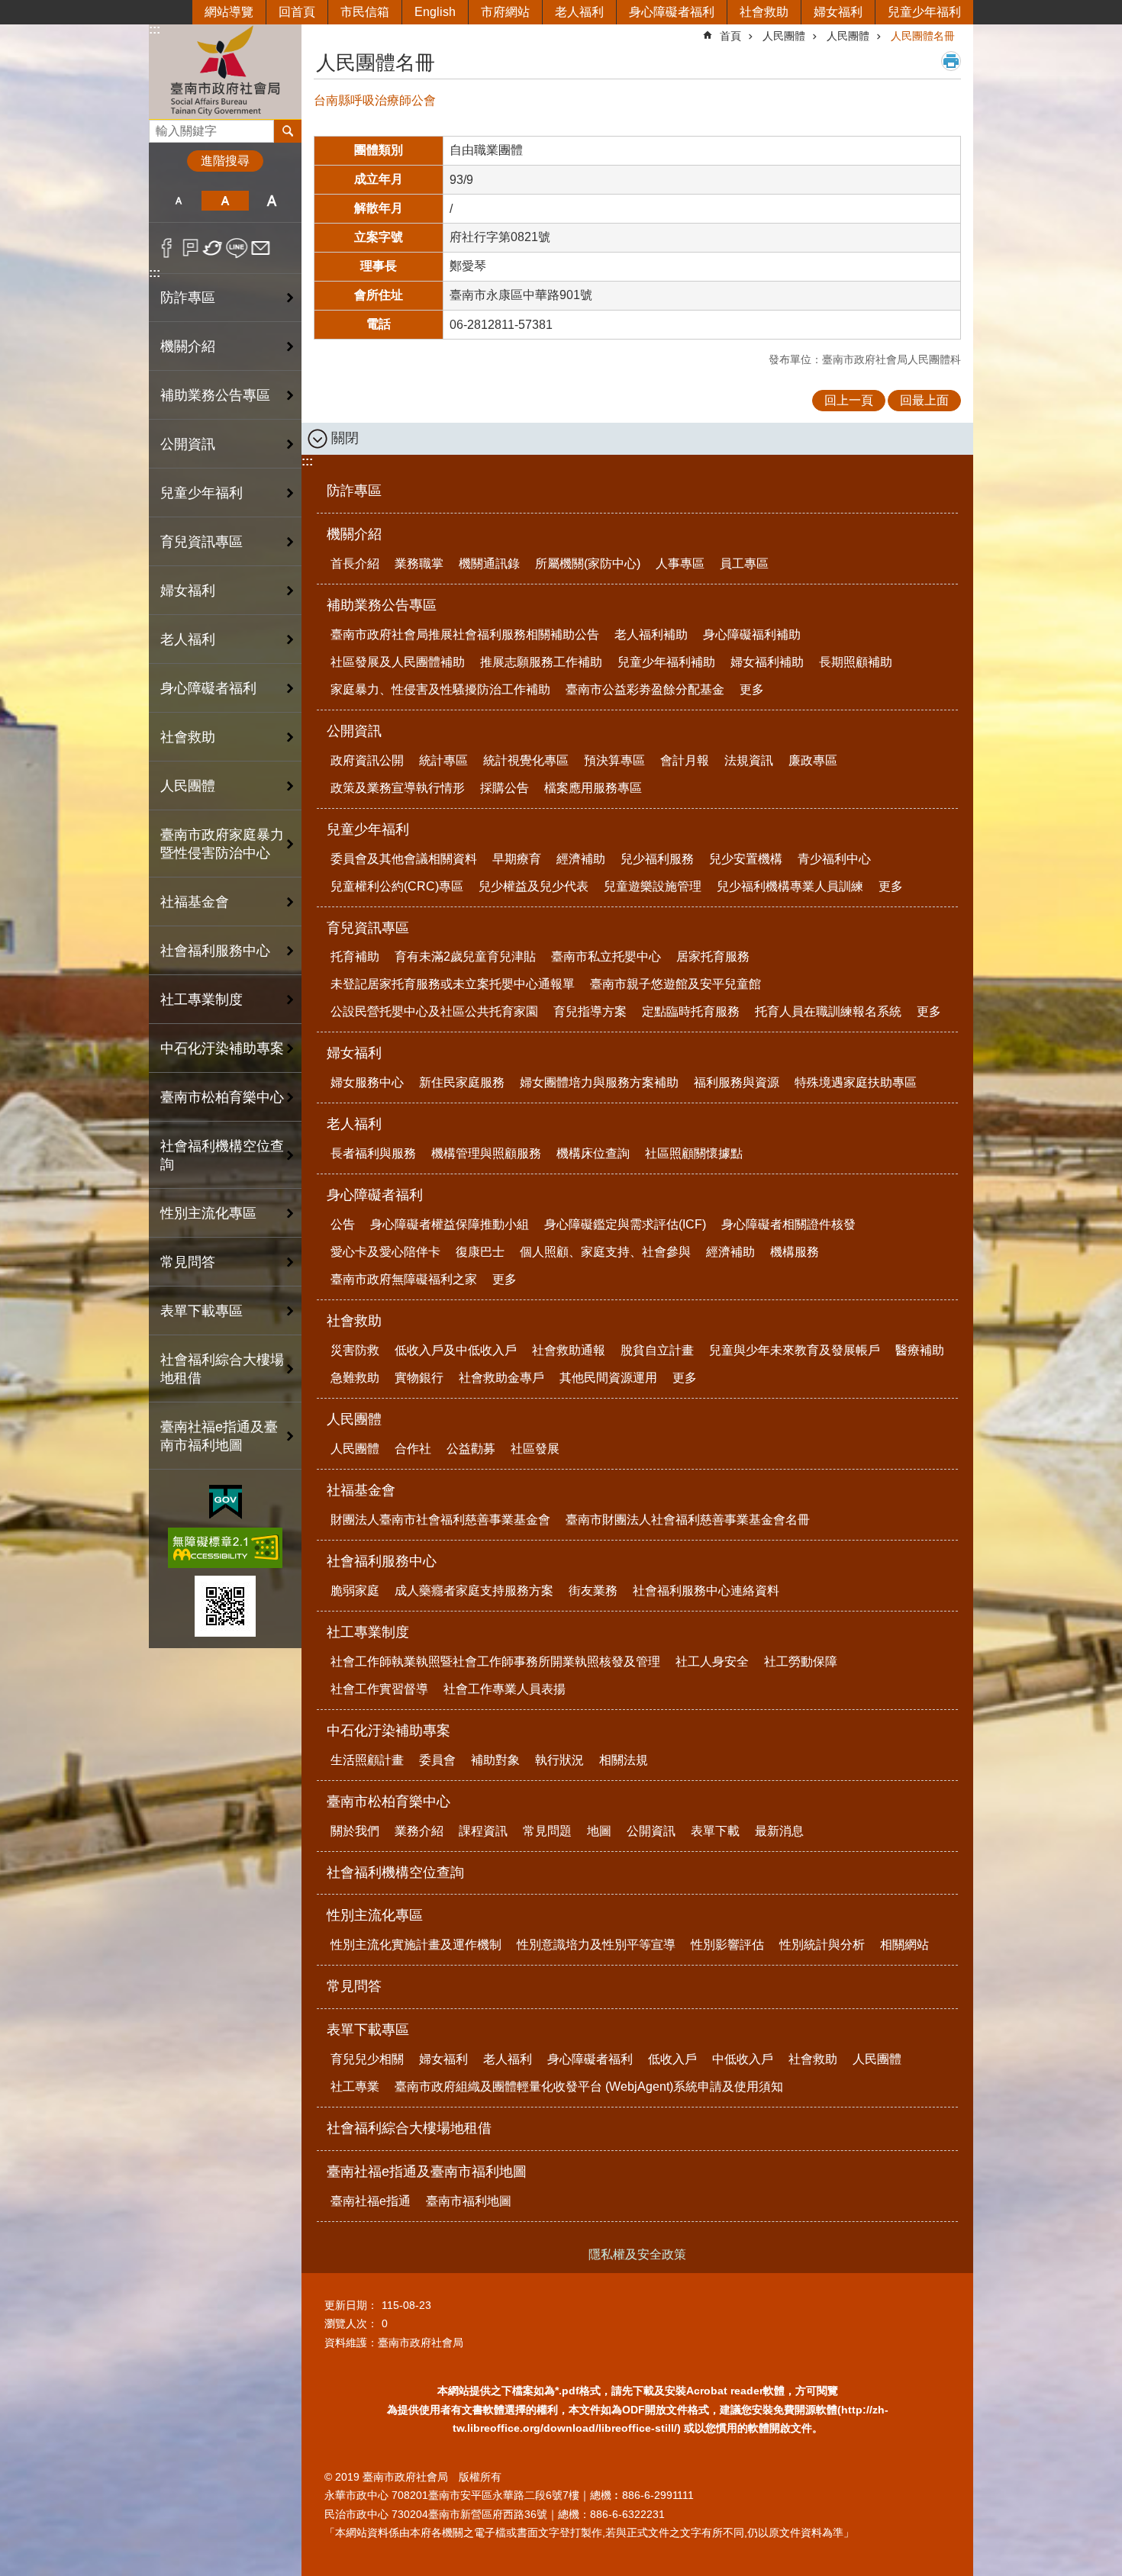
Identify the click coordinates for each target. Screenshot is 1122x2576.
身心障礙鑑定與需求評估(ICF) (625, 1224)
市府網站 (505, 12)
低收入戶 (672, 2059)
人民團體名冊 (923, 36)
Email (261, 248)
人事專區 (680, 563)
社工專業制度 (368, 1632)
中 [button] (225, 201)
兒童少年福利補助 (666, 662)
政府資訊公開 (367, 760)
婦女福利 (838, 12)
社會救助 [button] (188, 737)
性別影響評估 (727, 1945)
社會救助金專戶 (501, 1378)
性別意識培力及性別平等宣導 (596, 1945)
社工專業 (355, 2087)
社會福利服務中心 (382, 1561)
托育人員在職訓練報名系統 (828, 1011)
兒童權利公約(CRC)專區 (397, 886)
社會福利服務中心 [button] (215, 951)
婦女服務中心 (367, 1082)
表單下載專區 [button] (202, 1311)
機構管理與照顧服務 (486, 1153)
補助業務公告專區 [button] (215, 395)
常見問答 (188, 1262)
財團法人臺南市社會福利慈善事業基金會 (440, 1520)
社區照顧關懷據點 (694, 1153)
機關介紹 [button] (188, 346)
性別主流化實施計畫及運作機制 (416, 1945)
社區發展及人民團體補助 (398, 662)
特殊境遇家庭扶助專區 (856, 1082)
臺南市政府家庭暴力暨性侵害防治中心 (222, 844)
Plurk (190, 248)
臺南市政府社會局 (225, 71)
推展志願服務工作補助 (541, 662)
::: (155, 29)
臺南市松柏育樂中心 (389, 1802)
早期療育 (517, 859)
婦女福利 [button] (188, 591)
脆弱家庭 (355, 1591)
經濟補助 (581, 859)
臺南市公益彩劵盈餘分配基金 (645, 689)
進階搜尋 (225, 161)
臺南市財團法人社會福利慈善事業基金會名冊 (688, 1520)
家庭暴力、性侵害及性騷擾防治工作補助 (440, 689)
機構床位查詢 (593, 1153)
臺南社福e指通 (371, 2201)
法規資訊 (749, 760)
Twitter (213, 248)
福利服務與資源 (737, 1082)
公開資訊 (354, 731)
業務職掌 (419, 563)
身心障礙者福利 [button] (208, 688)
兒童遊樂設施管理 (653, 886)
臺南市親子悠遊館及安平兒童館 (675, 984)
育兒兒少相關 (367, 2059)
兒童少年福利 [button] (202, 493)
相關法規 (624, 1760)
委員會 (437, 1760)
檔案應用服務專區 (593, 788)
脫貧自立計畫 (657, 1350)
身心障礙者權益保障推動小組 (450, 1224)
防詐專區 (188, 298)
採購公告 (505, 788)
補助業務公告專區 (382, 605)
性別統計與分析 (822, 1945)
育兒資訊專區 (368, 928)
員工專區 (744, 563)
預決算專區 (614, 760)
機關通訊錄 (489, 563)
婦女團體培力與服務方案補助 (599, 1082)
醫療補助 (920, 1350)
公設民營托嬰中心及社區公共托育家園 (434, 1011)
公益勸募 (471, 1449)
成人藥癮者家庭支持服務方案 (474, 1591)
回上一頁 (849, 400)
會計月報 (685, 760)
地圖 (599, 1831)
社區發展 (535, 1449)
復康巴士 (480, 1252)
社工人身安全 (712, 1662)
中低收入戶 (743, 2059)
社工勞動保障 (801, 1662)
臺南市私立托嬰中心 (606, 956)
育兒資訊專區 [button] (202, 542)
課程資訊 (483, 1831)
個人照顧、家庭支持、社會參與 (605, 1252)
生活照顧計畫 (367, 1760)
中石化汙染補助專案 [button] (222, 1048)
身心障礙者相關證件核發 (788, 1224)
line (237, 248)
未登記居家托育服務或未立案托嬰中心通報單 (453, 984)
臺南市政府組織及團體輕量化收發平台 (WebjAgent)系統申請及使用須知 (589, 2087)
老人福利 (579, 12)
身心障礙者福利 (672, 12)
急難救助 (355, 1378)
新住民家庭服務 (462, 1082)
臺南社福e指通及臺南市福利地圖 (427, 2172)
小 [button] (178, 201)
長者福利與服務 (373, 1153)
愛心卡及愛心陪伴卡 (385, 1252)
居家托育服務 (713, 956)
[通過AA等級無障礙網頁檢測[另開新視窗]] (225, 1548)
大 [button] (272, 201)
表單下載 (715, 1831)
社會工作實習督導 (379, 1689)
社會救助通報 (569, 1350)
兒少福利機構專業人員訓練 (790, 886)
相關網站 (904, 1945)
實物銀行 (419, 1378)
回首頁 (297, 12)
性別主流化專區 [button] (208, 1213)
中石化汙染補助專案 (389, 1731)
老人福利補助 (651, 634)
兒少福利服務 (657, 859)
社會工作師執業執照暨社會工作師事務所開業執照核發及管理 (495, 1662)
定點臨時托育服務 (691, 1011)
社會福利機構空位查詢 (222, 1155)
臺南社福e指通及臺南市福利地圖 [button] (219, 1436)
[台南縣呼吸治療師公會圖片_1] (225, 1606)
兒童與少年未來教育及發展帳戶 (795, 1350)
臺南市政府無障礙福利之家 (404, 1279)
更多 (752, 689)
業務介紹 (419, 1831)
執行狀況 (559, 1760)
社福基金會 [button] (195, 902)
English (435, 12)
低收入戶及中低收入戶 (456, 1350)
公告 (343, 1224)
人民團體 (784, 36)
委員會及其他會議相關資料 (404, 859)
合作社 (413, 1449)
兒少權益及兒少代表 (534, 886)
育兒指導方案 (590, 1011)
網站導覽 (229, 12)
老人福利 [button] (188, 639)
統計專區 (443, 760)
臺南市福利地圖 (469, 2201)
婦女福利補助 (767, 662)
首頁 (730, 36)
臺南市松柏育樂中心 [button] (222, 1097)
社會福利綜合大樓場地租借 (222, 1369)
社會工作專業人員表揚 (505, 1689)
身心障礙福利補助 (752, 634)
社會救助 (764, 12)
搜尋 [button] (288, 131)
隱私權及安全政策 (637, 2254)
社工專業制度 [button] (202, 1000)
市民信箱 (365, 12)
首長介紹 (355, 563)
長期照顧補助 (856, 662)
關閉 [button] (345, 438)
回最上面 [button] (924, 400)
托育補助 (355, 956)
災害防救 (355, 1350)
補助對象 (495, 1760)
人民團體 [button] (188, 786)
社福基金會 (361, 1490)
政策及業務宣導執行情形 (398, 788)
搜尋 (161, 127)
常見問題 (547, 1831)
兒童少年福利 (924, 12)
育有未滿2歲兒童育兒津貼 (465, 956)
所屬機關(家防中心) (588, 563)
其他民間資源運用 (608, 1378)
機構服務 (795, 1252)
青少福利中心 (834, 859)
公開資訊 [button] (188, 444)
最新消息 (779, 1831)
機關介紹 (354, 534)
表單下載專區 (368, 2030)
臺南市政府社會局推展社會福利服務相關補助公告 (465, 634)
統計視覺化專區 (526, 760)
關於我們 (355, 1831)
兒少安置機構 (746, 859)
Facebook (167, 248)
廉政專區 (813, 760)
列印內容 (951, 61)
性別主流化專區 (375, 1915)
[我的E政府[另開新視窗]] (226, 1502)
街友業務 (593, 1591)
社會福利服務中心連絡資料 (706, 1591)
